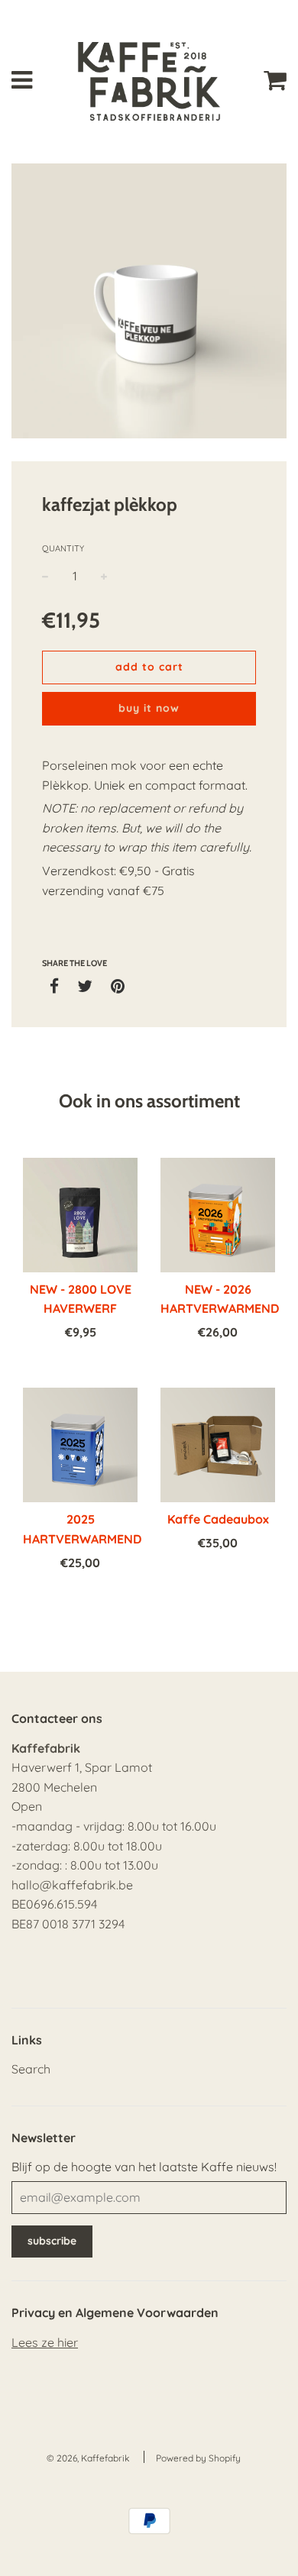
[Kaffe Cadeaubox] (218, 1445)
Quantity (63, 548)
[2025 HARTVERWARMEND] (80, 1445)
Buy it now (149, 708)
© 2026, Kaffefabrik (88, 2458)
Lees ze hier (45, 2342)
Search (31, 2069)
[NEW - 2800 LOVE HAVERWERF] (80, 1215)
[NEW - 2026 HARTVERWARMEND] (218, 1215)
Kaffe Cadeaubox (218, 1519)
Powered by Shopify (198, 2458)
